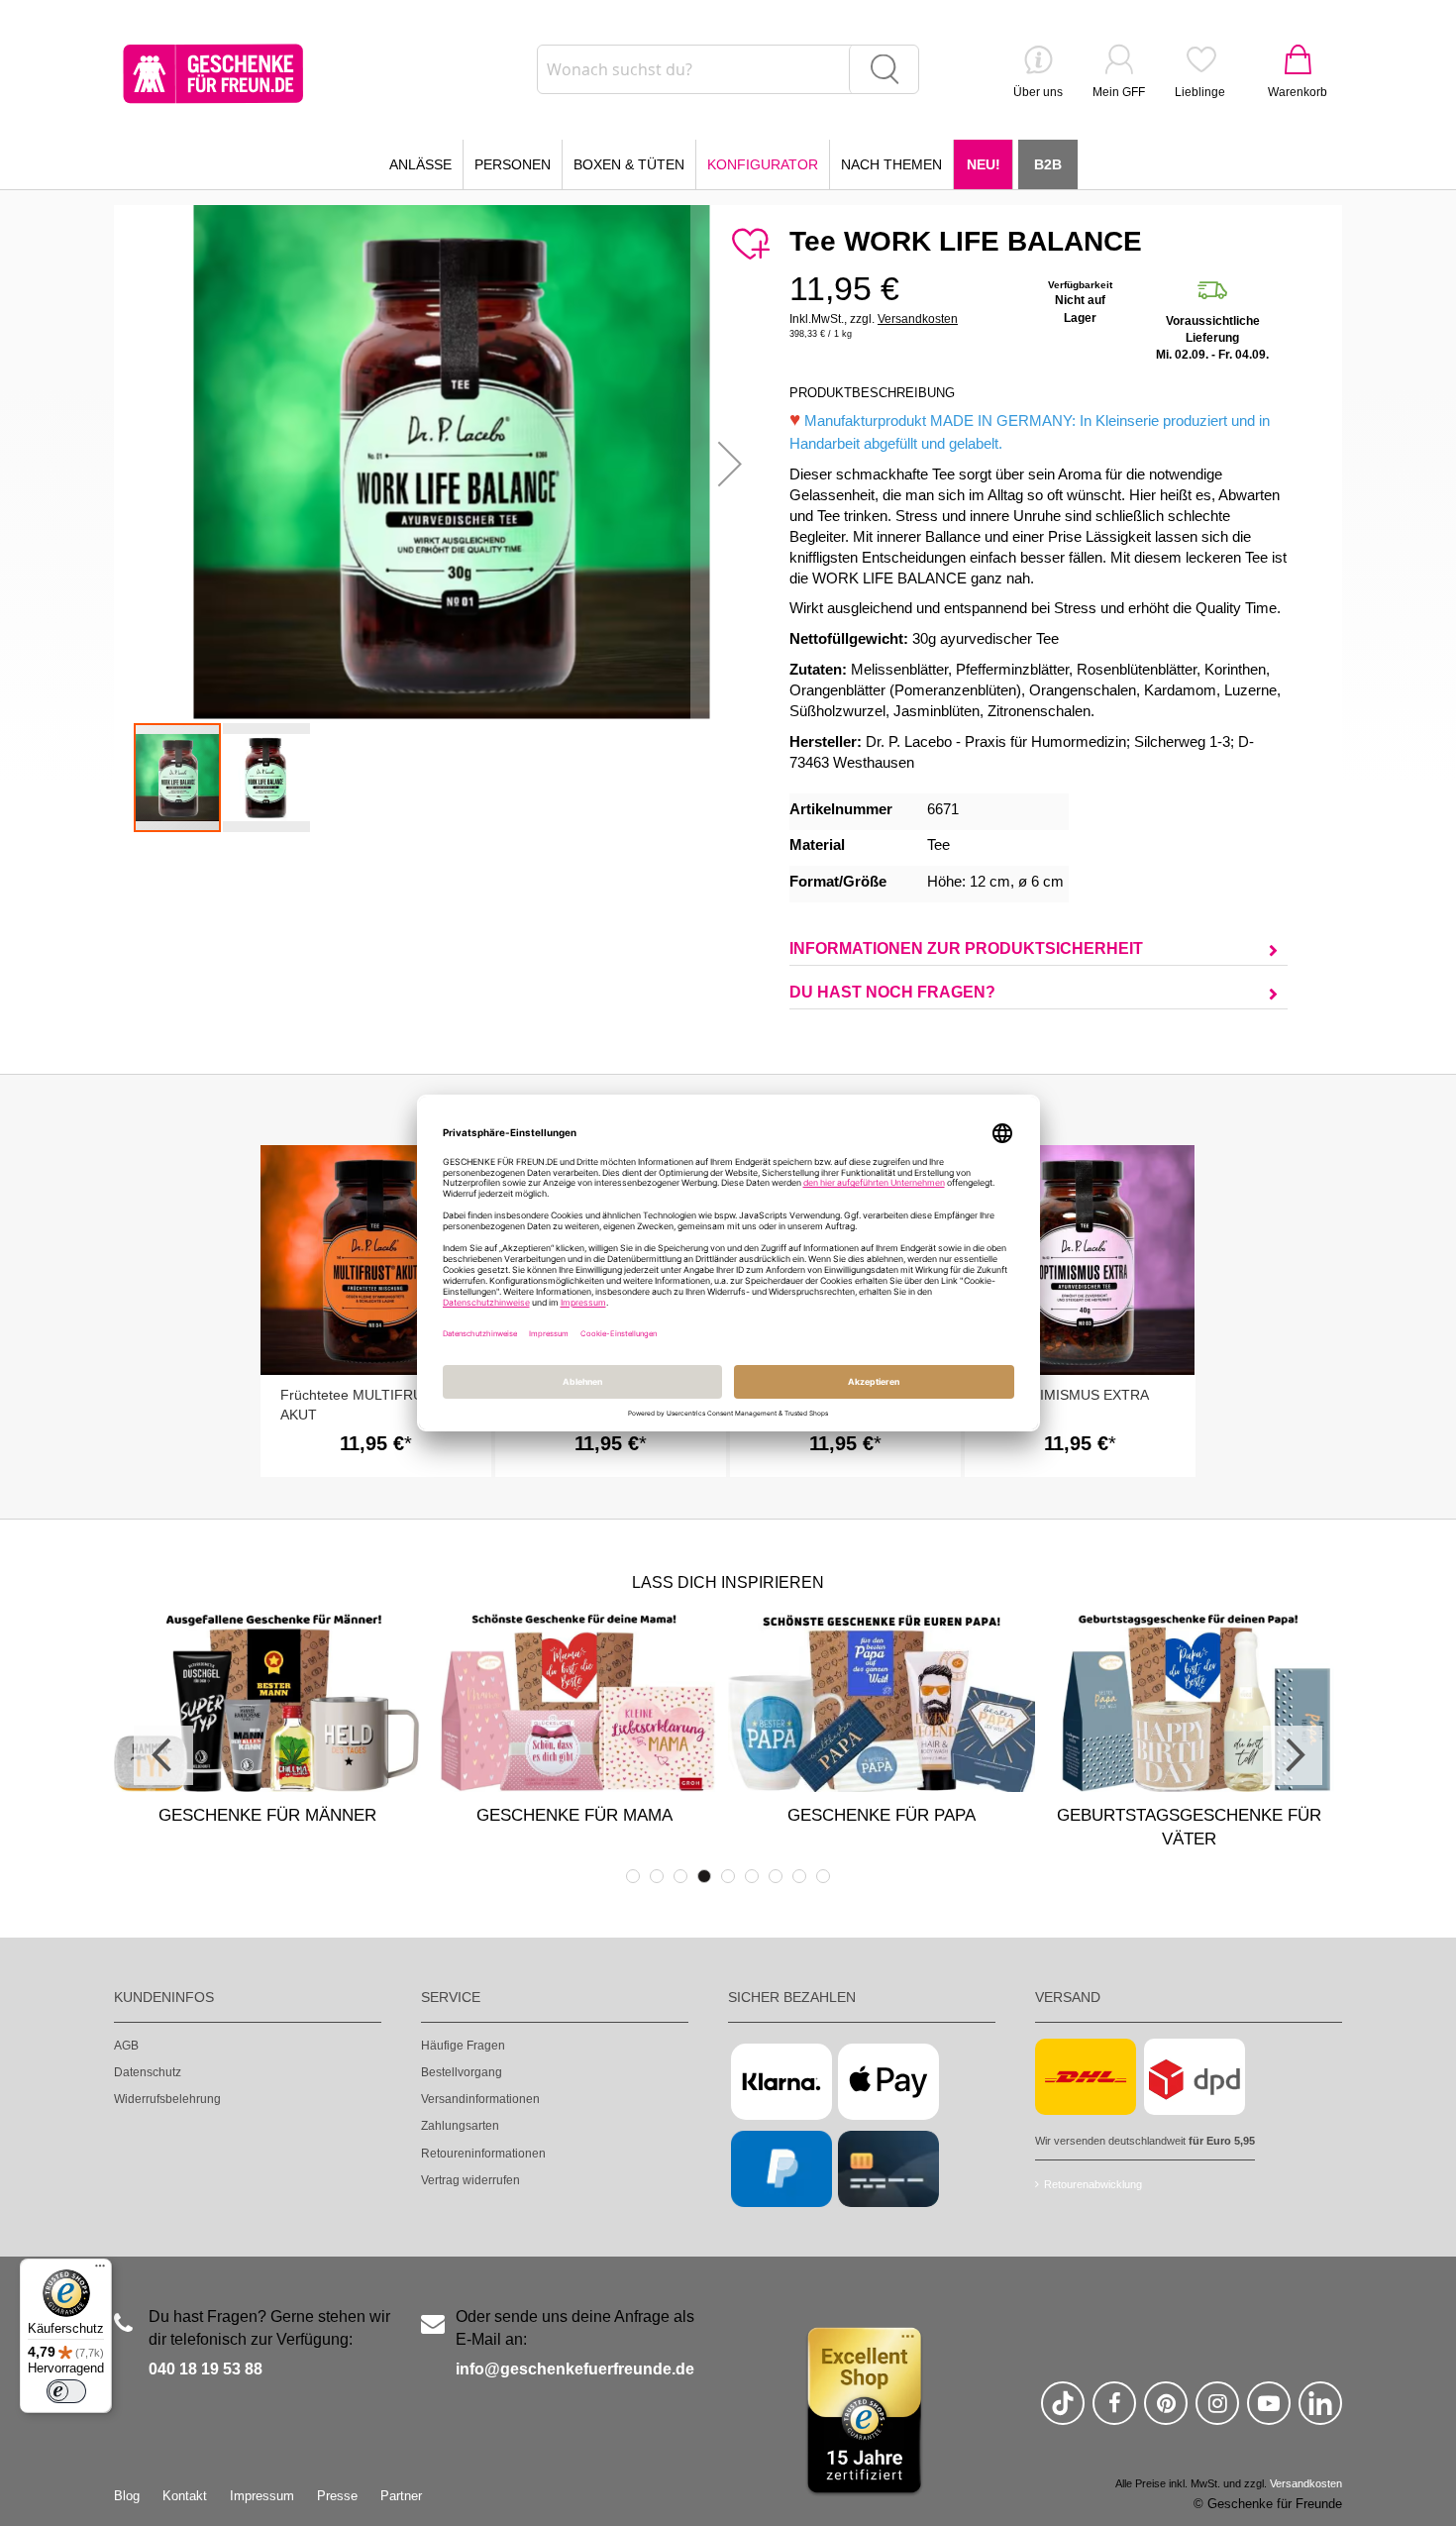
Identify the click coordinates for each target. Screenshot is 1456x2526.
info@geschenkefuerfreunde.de (575, 2369)
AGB (126, 2046)
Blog (127, 2496)
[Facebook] (1114, 2412)
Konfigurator (763, 164)
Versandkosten (918, 319)
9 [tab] (823, 1876)
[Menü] (100, 2270)
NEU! (984, 164)
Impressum (262, 2496)
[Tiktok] (1063, 2412)
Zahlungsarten (460, 2126)
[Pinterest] (1166, 2412)
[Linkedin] (1320, 2412)
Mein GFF (1119, 92)
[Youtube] (1269, 2412)
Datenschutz (148, 2072)
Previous (163, 1755)
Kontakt (185, 2496)
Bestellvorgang (462, 2072)
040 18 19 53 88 (206, 2369)
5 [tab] (728, 1876)
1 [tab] (633, 1876)
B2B (1048, 164)
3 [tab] (680, 1876)
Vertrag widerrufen (470, 2180)
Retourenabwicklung (1093, 2184)
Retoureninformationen (483, 2154)
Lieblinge (1200, 92)
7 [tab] (776, 1876)
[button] (730, 463)
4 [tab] (704, 1876)
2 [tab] (657, 1876)
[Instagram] (1217, 2412)
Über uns (1038, 92)
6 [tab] (752, 1876)
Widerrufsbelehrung (167, 2099)
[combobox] (728, 69)
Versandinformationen (480, 2099)
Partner (401, 2496)
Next (1293, 1755)
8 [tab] (799, 1876)
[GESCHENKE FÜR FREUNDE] (213, 74)
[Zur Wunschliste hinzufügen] (750, 245)
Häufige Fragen (463, 2046)
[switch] (66, 2391)
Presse (337, 2496)
